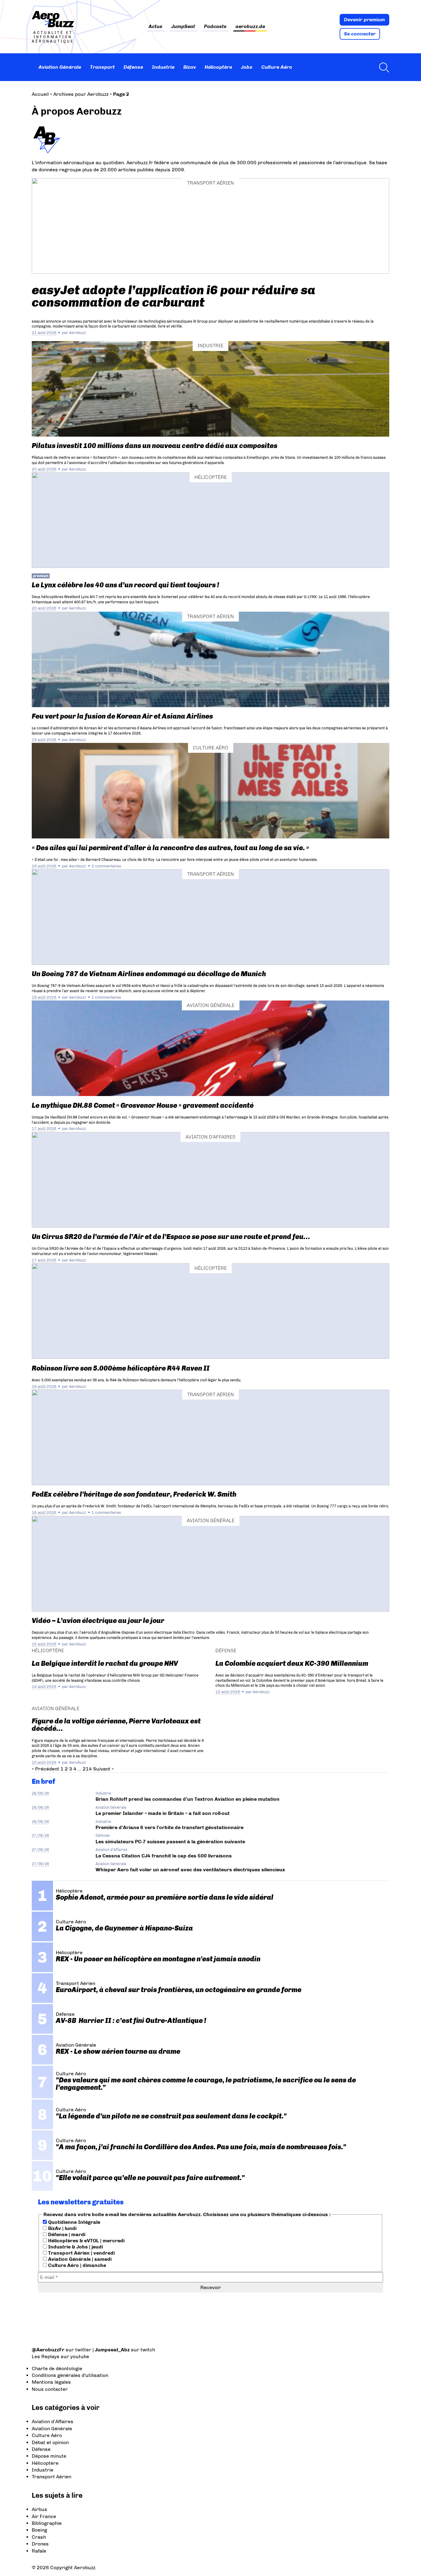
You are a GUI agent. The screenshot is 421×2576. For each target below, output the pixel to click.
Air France (44, 2516)
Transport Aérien (211, 183)
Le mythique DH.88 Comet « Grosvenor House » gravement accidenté (143, 1105)
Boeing (39, 2530)
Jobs (247, 67)
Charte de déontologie (57, 2368)
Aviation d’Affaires (53, 2421)
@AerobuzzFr (48, 2350)
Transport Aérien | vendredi (81, 2253)
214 (87, 1769)
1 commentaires (106, 997)
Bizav (190, 67)
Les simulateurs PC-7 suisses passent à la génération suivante (170, 1842)
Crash (39, 2537)
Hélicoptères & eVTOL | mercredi (86, 2241)
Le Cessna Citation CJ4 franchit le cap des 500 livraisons (164, 1856)
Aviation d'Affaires (211, 1137)
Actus (155, 27)
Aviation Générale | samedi (79, 2259)
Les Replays (46, 2356)
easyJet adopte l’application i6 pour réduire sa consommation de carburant (174, 296)
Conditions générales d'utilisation (70, 2375)
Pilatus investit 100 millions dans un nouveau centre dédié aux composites (155, 446)
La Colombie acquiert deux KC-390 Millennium (292, 1663)
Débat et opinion (50, 2442)
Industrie (163, 67)
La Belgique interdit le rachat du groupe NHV (105, 1663)
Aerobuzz (78, 333)
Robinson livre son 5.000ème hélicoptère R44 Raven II (121, 1368)
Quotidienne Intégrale (74, 2222)
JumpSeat (183, 27)
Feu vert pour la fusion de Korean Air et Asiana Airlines (122, 716)
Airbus (39, 2509)
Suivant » (103, 1769)
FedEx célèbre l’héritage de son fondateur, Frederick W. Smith (134, 1494)
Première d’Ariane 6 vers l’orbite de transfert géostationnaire (170, 1827)
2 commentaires (106, 866)
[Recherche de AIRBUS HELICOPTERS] (382, 67)
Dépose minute (49, 2456)
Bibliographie (47, 2523)
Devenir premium (364, 20)
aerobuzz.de (250, 27)
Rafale (39, 2551)
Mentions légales (51, 2382)
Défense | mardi (66, 2234)
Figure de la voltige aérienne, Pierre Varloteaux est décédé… (116, 1725)
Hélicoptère (218, 67)
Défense (133, 67)
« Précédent (45, 1769)
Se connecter (360, 34)
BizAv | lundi (62, 2228)
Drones (40, 2544)
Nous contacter (50, 2389)
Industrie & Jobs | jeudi (75, 2247)
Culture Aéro (277, 67)
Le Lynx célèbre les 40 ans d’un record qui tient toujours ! (125, 585)
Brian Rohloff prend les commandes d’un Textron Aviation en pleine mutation (188, 1799)
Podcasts (215, 27)
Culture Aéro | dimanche (76, 2265)
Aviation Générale (60, 67)
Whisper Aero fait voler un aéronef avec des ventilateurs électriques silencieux (190, 1870)
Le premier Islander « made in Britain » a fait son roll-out (163, 1813)
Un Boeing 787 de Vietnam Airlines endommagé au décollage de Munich (149, 974)
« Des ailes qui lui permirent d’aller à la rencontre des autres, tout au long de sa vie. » (170, 848)
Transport (102, 67)
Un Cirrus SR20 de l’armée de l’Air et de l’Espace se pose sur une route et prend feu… (171, 1237)
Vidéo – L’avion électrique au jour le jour (98, 1621)
